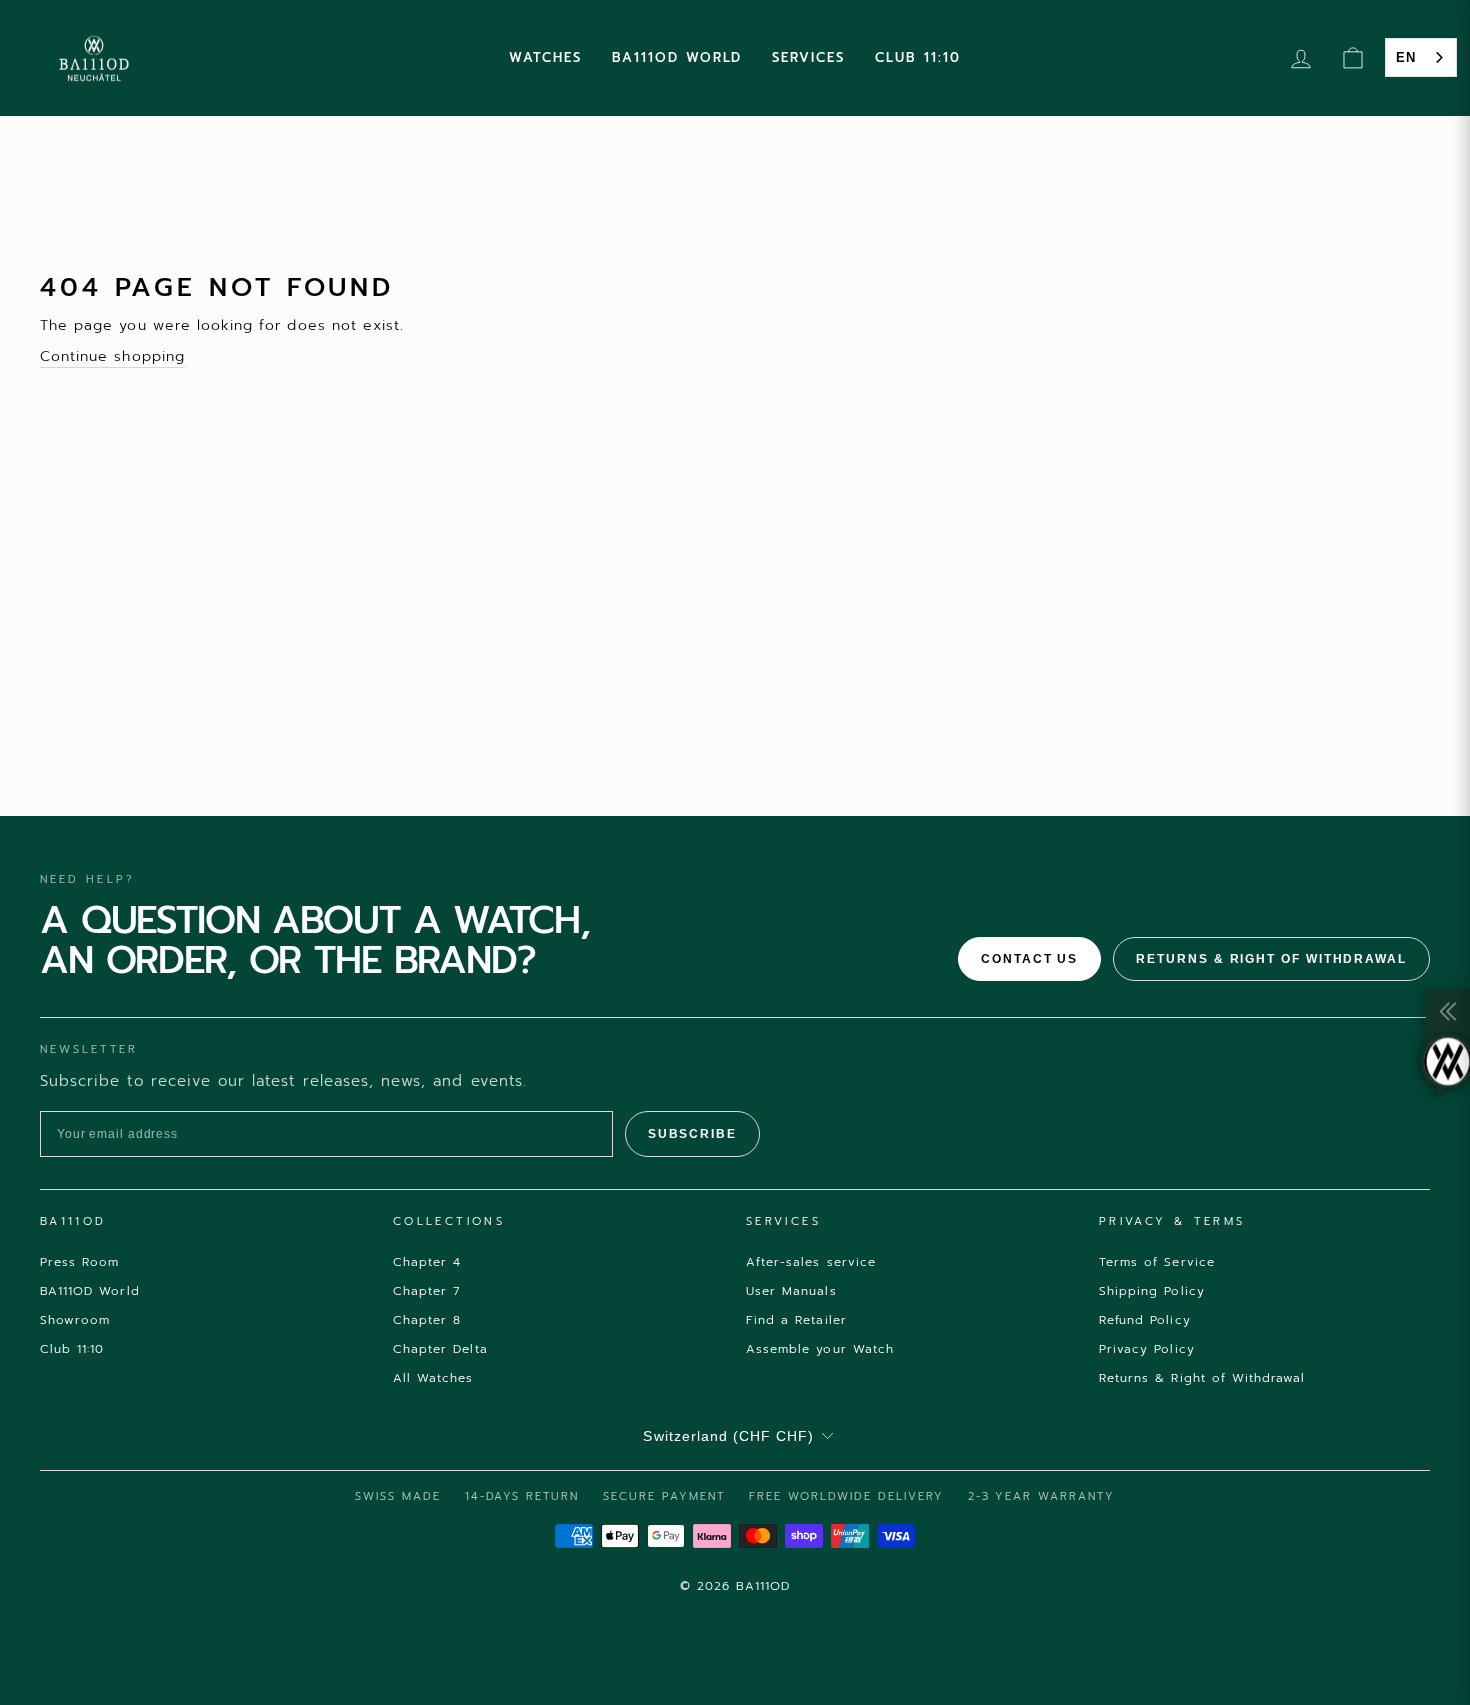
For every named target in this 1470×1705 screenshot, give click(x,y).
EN (1406, 57)
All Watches (433, 1378)
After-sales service (811, 1262)
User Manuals (791, 1291)
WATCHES (545, 57)
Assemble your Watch (820, 1349)
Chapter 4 (427, 1262)
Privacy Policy (1147, 1349)
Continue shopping (112, 356)
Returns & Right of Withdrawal (1271, 959)
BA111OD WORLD (677, 57)
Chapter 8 (427, 1320)
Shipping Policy (1152, 1291)
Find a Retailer (796, 1320)
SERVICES (808, 57)
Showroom (75, 1320)
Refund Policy (1145, 1320)
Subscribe (692, 1134)
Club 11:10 (72, 1349)
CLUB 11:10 (918, 57)
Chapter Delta (440, 1349)
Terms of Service (1157, 1262)
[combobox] (1421, 57)
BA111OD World (90, 1291)
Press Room (80, 1262)
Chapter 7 (427, 1291)
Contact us (1029, 959)
